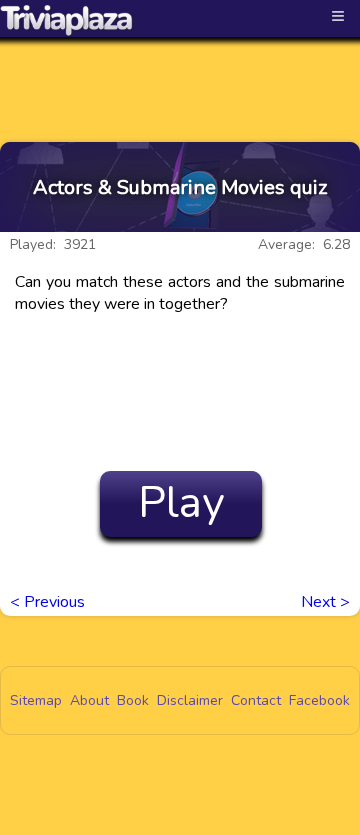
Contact (256, 700)
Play (181, 503)
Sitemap (36, 700)
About (89, 700)
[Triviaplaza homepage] (67, 20)
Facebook (319, 700)
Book (133, 700)
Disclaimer (190, 700)
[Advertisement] (180, 72)
